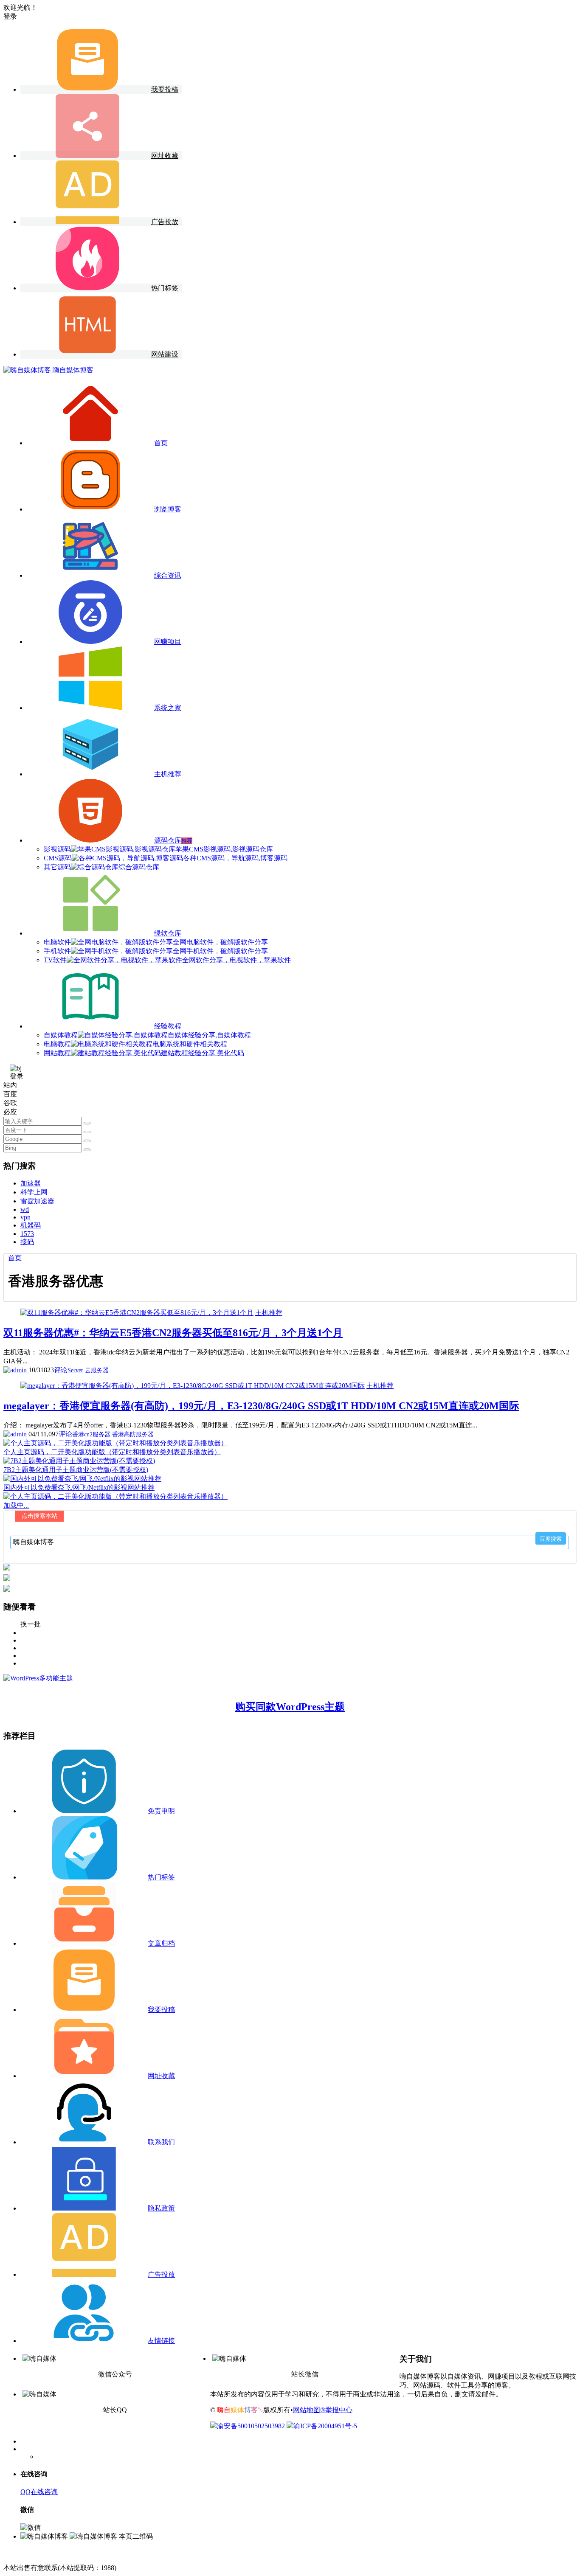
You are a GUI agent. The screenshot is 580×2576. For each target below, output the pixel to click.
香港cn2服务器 (91, 1434)
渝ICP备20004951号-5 (325, 2426)
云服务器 (97, 1370)
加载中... (16, 1505)
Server (75, 1370)
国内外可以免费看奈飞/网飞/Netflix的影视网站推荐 (79, 1487)
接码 (27, 1242)
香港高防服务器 (133, 1434)
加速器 (31, 1183)
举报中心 (339, 2410)
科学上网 (34, 1192)
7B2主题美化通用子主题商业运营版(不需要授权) (76, 1470)
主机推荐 (269, 1313)
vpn (25, 1217)
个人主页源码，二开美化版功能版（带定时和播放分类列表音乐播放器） (112, 1452)
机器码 (31, 1225)
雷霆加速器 (37, 1201)
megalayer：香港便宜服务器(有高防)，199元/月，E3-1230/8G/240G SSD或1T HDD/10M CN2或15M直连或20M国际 (261, 1406)
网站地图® (309, 2410)
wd (25, 1209)
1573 (27, 1234)
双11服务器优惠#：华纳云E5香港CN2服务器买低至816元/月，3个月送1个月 (173, 1333)
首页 (15, 1258)
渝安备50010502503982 (251, 2426)
